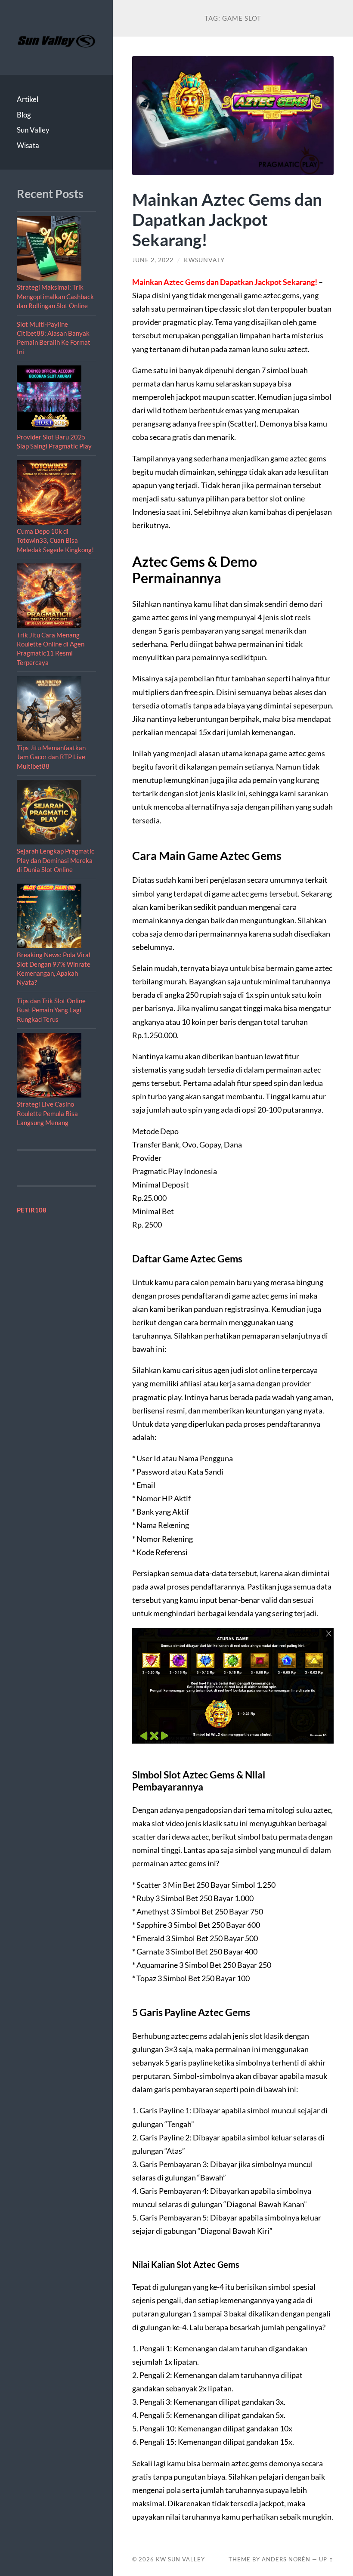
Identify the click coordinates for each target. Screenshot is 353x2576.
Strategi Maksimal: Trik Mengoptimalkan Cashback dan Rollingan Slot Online (55, 296)
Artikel (28, 99)
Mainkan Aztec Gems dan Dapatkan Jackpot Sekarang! (227, 219)
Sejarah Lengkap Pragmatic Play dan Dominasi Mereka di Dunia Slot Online (56, 860)
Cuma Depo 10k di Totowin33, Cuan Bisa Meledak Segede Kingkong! (55, 540)
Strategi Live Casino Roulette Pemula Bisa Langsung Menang (47, 1113)
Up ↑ (326, 2559)
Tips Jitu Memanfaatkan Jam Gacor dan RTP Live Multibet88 (51, 757)
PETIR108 (32, 1210)
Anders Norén (286, 2559)
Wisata (28, 145)
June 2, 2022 (153, 260)
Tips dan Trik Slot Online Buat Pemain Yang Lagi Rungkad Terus (51, 1010)
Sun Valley (33, 130)
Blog (24, 115)
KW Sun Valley (180, 2559)
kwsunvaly (204, 260)
